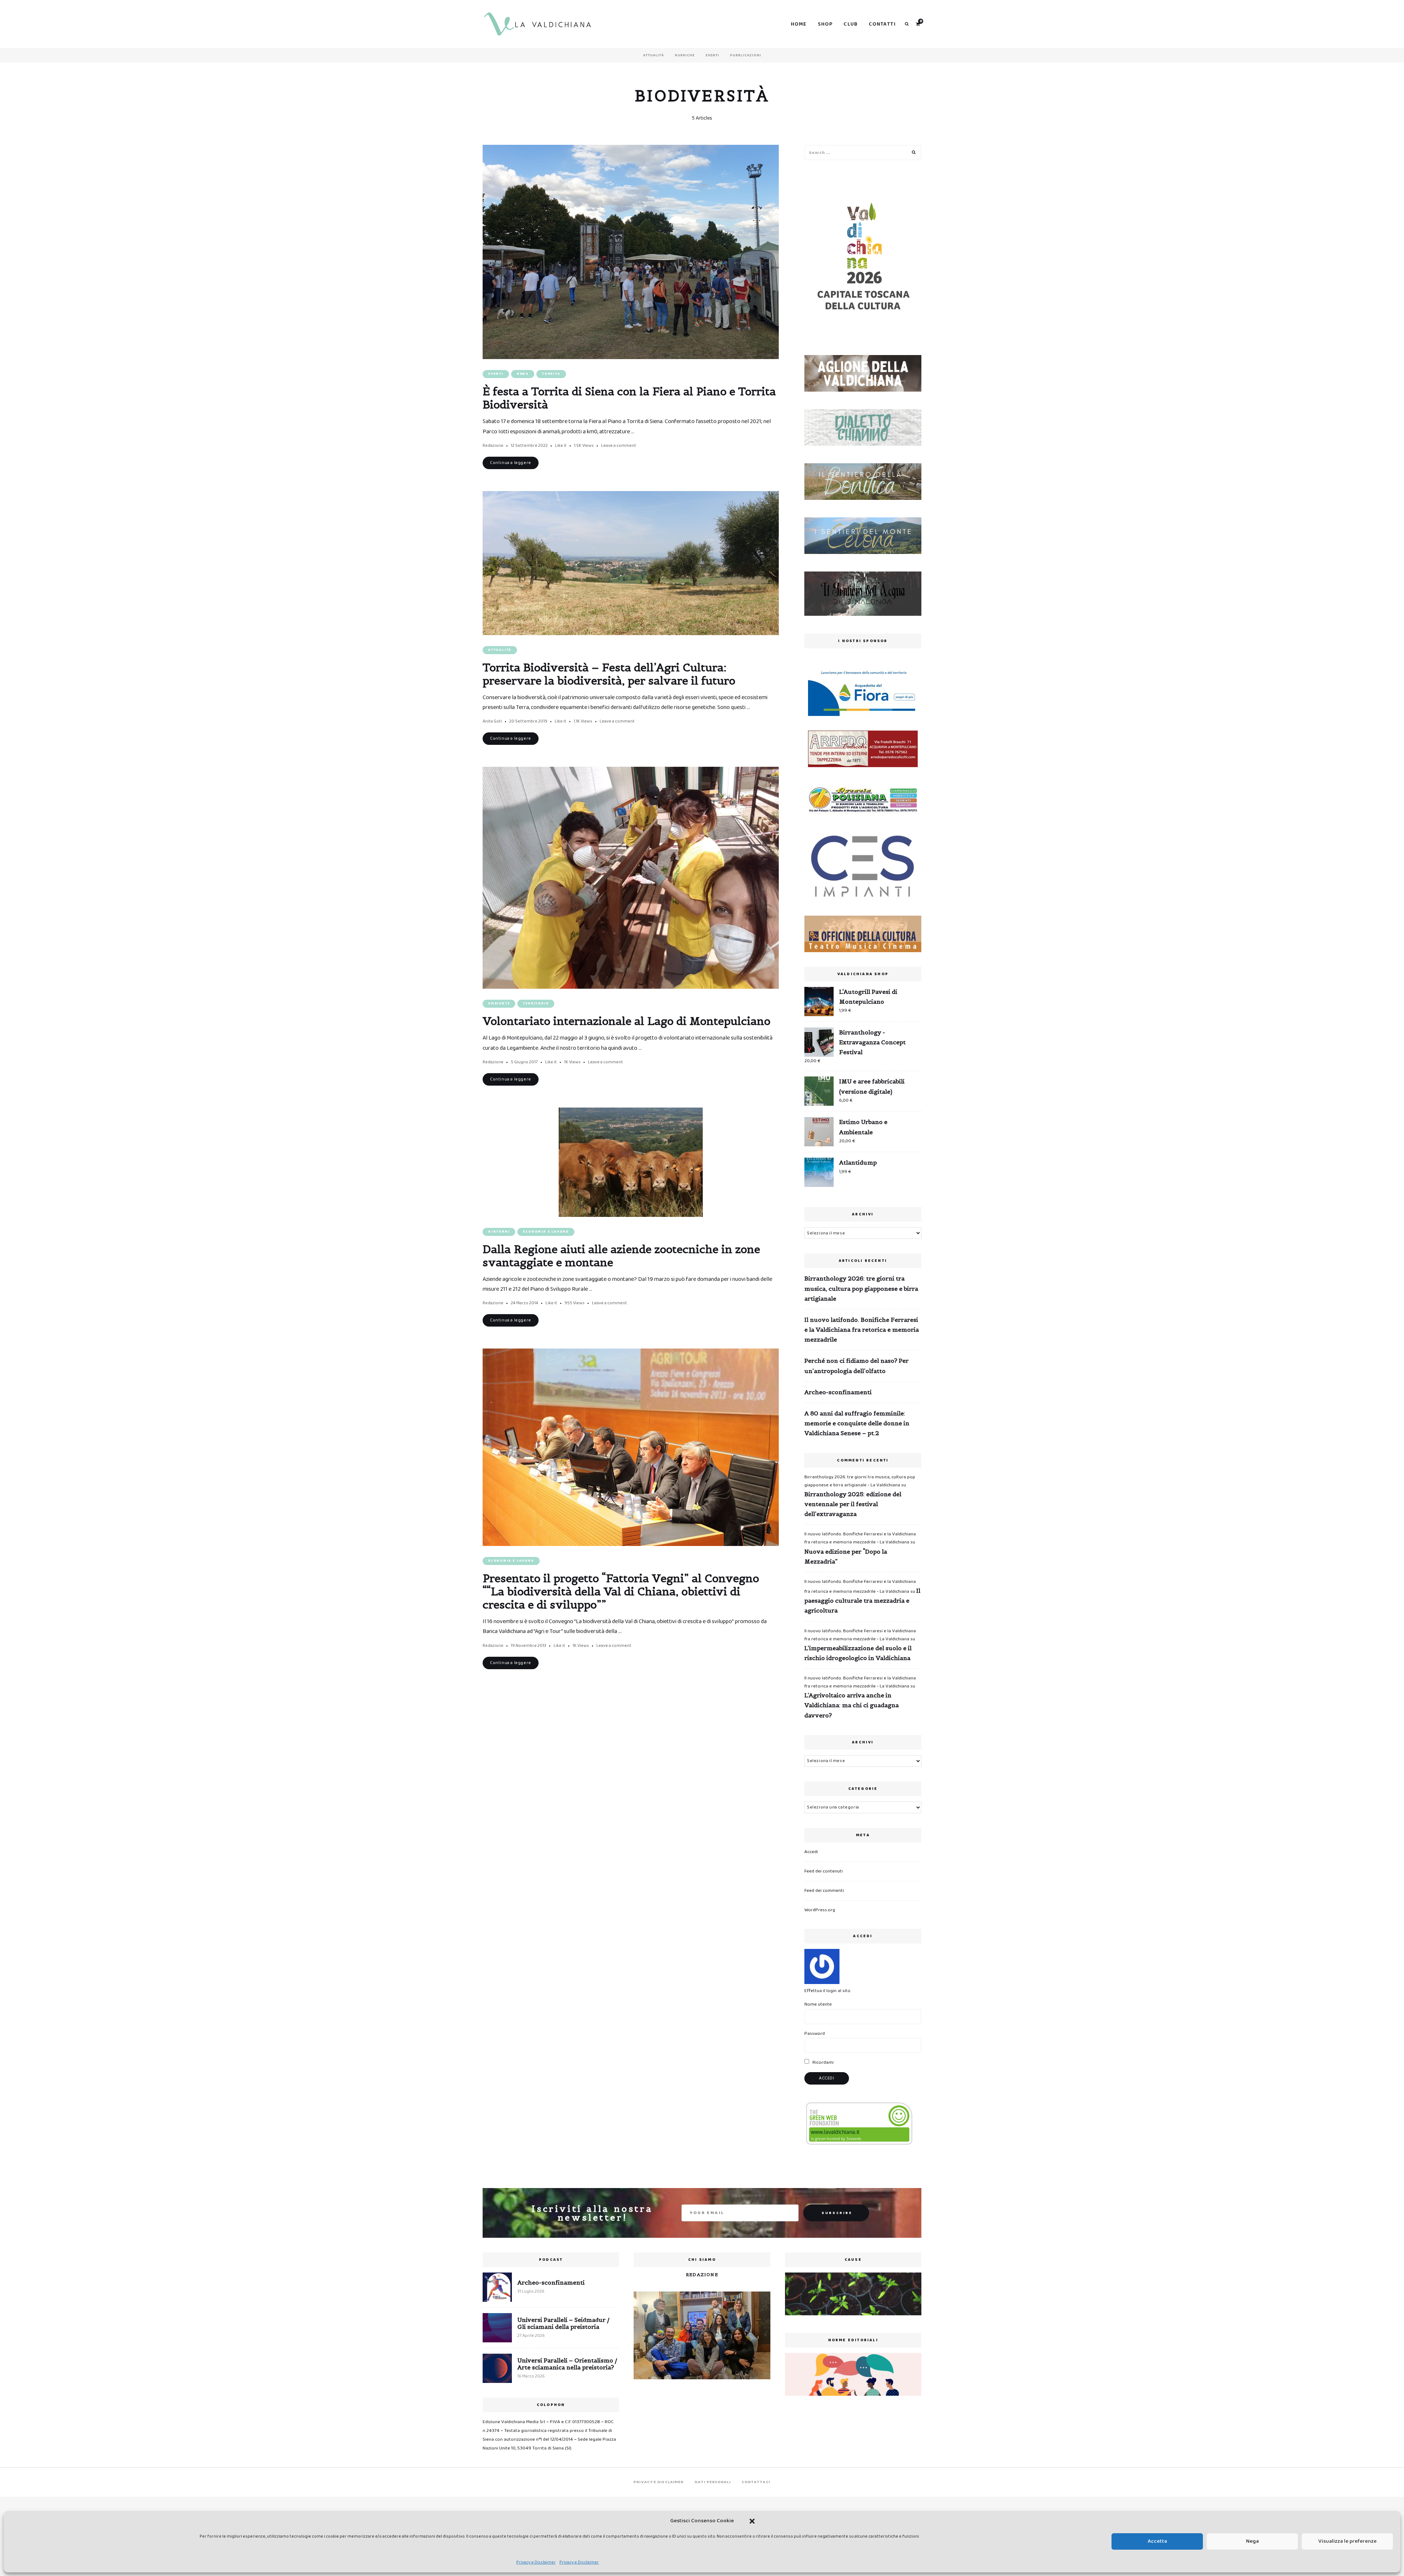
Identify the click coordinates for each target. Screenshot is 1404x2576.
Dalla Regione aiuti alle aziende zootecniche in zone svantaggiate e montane (621, 1256)
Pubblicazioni (746, 55)
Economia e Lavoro (546, 1232)
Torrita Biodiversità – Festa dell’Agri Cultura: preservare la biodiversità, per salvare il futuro (609, 674)
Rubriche (685, 55)
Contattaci (756, 2482)
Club (851, 24)
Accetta (1157, 2541)
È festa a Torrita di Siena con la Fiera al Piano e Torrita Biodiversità (629, 398)
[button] (752, 2521)
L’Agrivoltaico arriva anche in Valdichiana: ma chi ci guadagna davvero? (852, 1705)
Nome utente (818, 2004)
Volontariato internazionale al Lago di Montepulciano (626, 1021)
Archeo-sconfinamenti (838, 1392)
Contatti (882, 24)
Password (815, 2034)
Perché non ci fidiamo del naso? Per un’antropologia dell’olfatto (856, 1366)
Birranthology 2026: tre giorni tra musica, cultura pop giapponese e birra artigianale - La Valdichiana (860, 1481)
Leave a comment (619, 446)
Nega (1252, 2541)
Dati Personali (713, 2482)
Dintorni (499, 1232)
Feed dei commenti (824, 1891)
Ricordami (822, 2062)
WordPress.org (820, 1910)
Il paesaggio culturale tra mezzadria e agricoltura (862, 1600)
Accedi (811, 1852)
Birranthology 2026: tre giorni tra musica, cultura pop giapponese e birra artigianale (861, 1288)
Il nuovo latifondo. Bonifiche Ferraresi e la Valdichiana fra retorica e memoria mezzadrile (862, 1330)
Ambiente (499, 1004)
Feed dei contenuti (824, 1871)
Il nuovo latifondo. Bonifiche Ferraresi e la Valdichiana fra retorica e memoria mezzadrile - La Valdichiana (860, 1538)
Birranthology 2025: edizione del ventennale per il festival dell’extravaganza (853, 1504)
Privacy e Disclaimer (536, 2562)
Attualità (654, 55)
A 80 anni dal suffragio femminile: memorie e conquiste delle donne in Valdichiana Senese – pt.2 (857, 1423)
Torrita (551, 374)
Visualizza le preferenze (1348, 2541)
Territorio (536, 1004)
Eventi (712, 55)
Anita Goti (492, 721)
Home (799, 24)
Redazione (493, 446)
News (523, 374)
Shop (825, 24)
